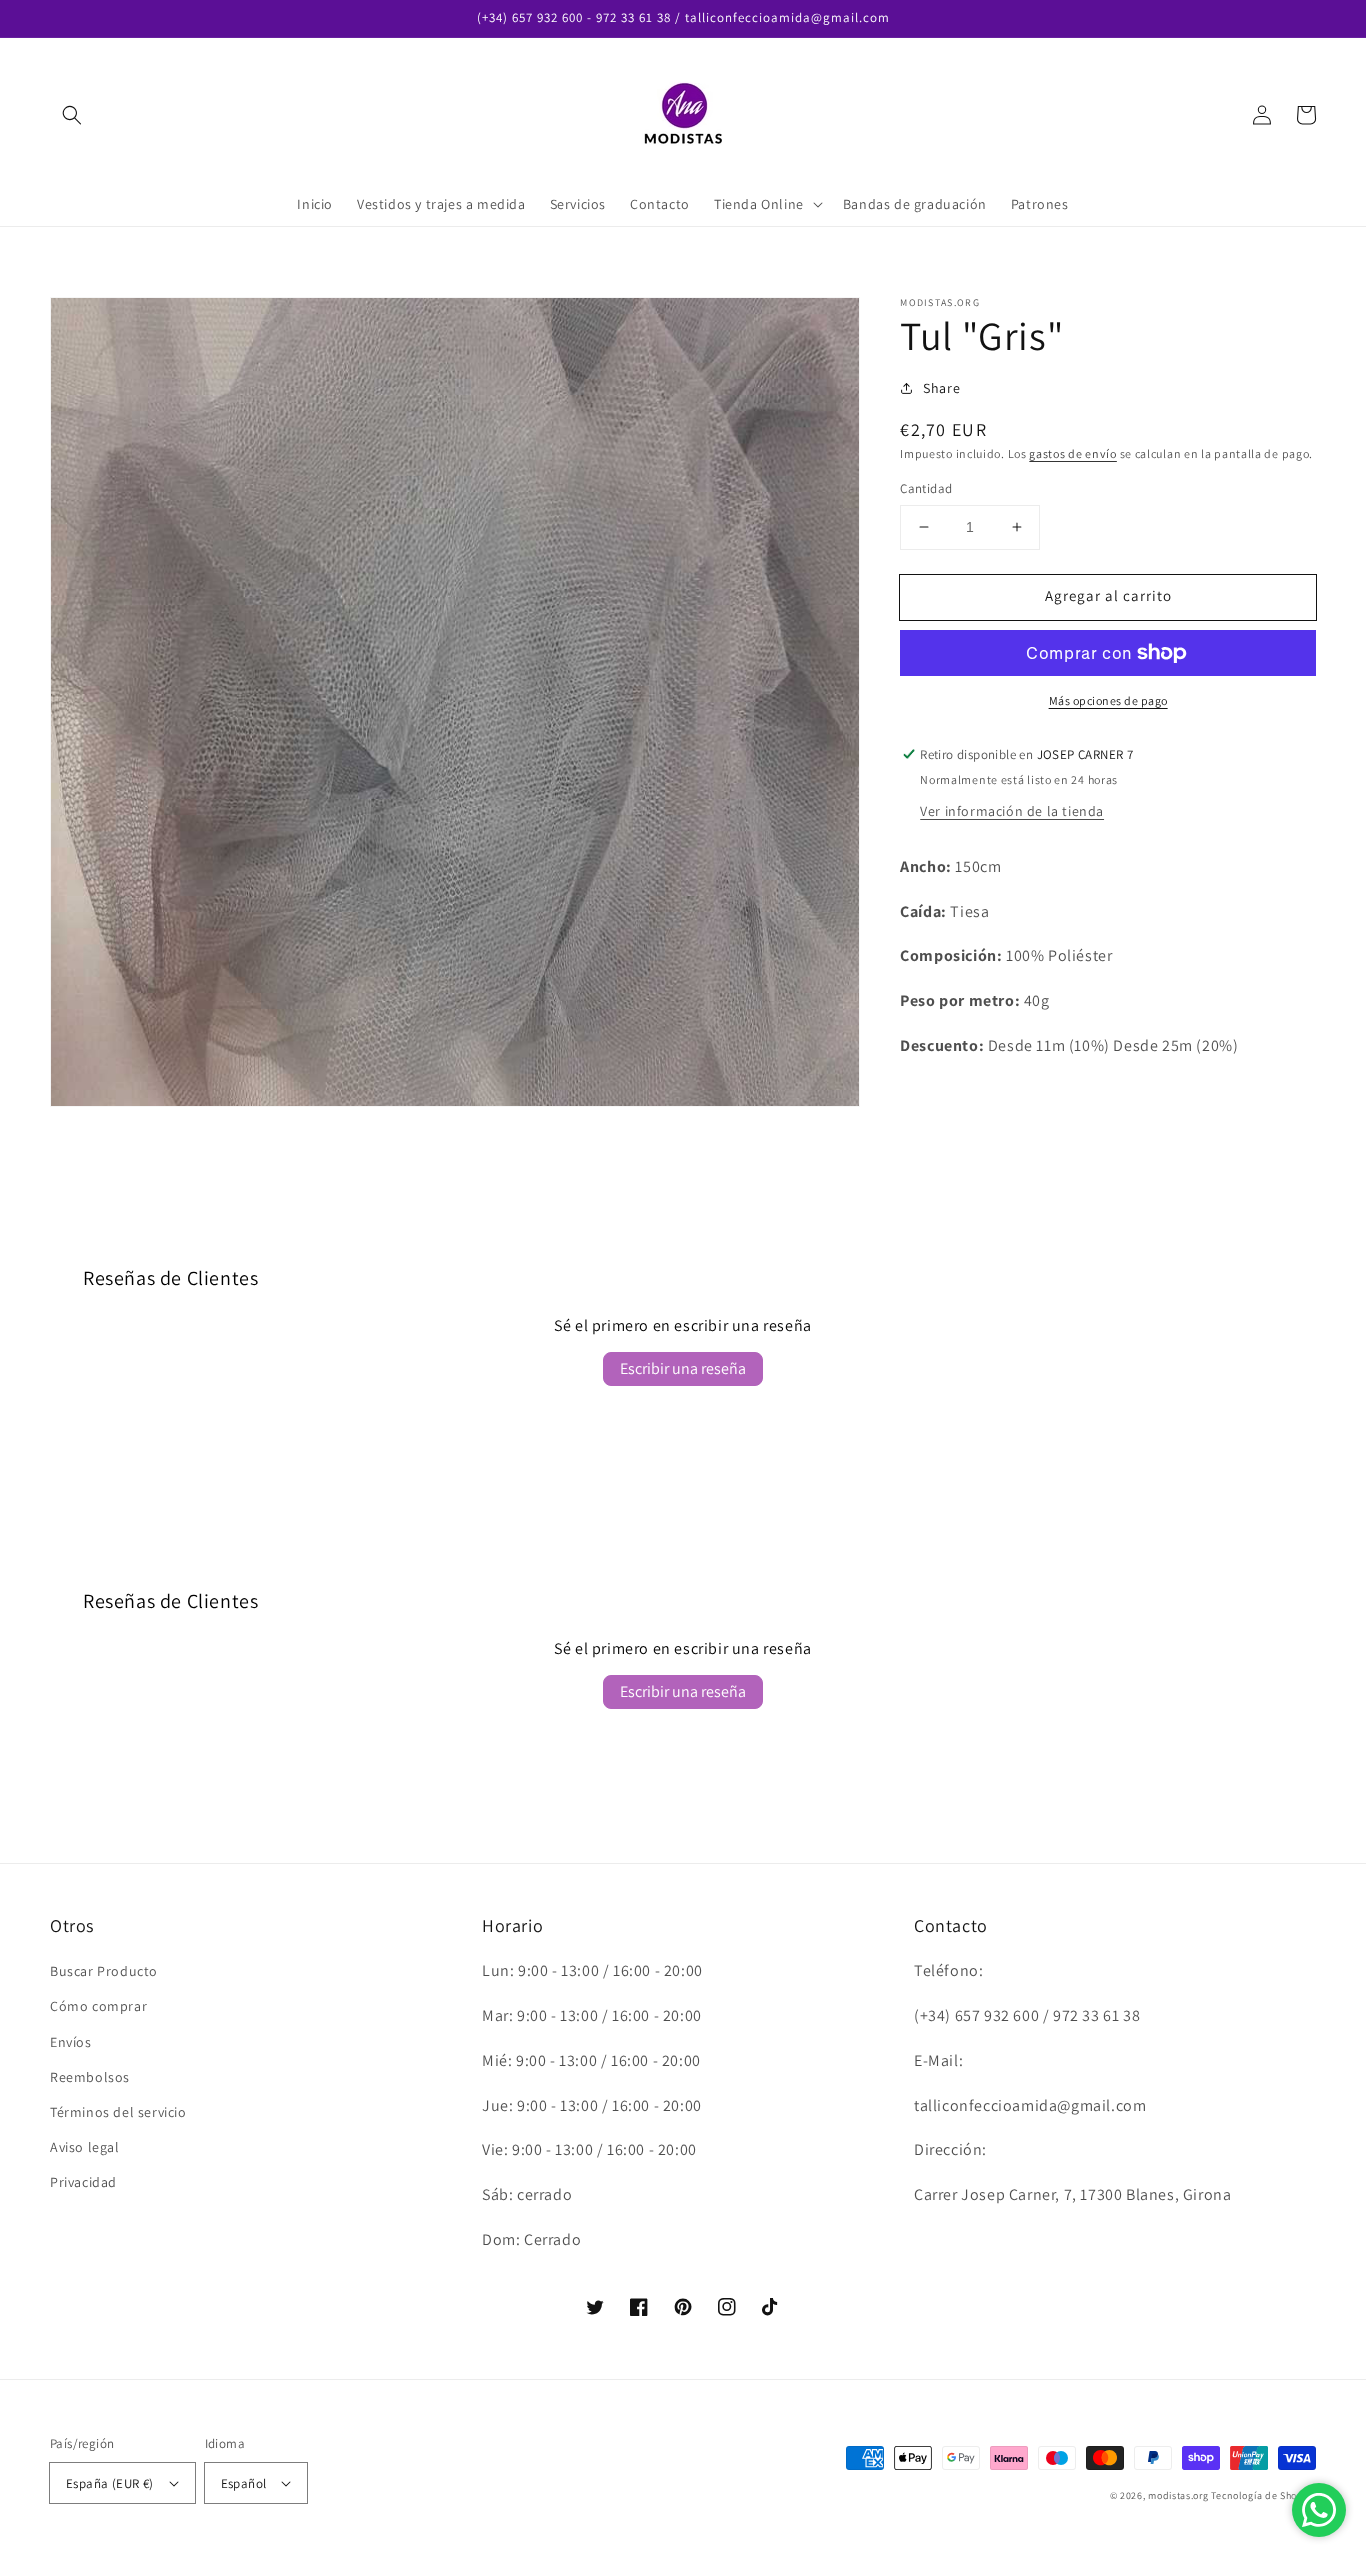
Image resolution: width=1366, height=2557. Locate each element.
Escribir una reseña (683, 1368)
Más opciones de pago (1108, 700)
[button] (72, 115)
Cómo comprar (98, 2006)
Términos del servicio (118, 2112)
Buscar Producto (104, 1971)
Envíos (71, 2042)
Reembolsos (90, 2077)
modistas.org (1178, 2495)
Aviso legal (85, 2147)
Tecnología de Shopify (1263, 2495)
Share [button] (941, 388)
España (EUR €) (110, 2483)
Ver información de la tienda (1012, 811)
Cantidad (926, 488)
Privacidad (83, 2182)
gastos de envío (1073, 453)
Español (244, 2483)
